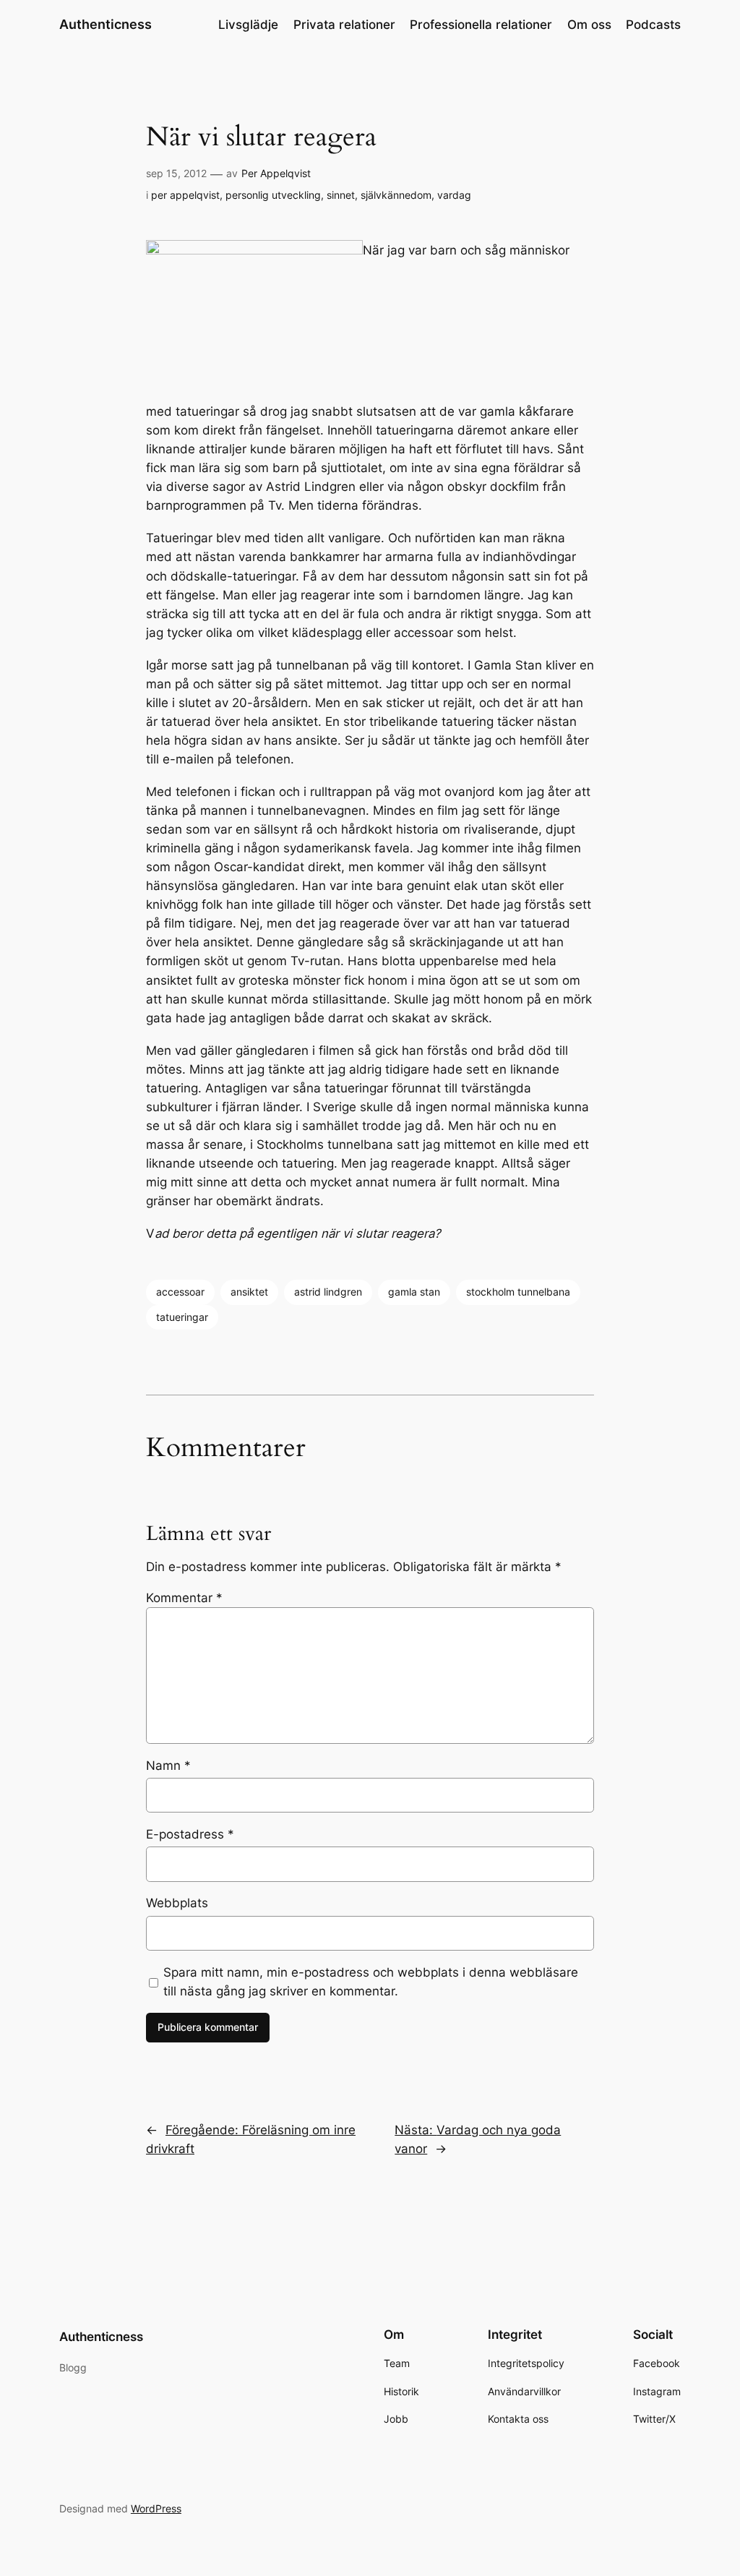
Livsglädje (248, 25)
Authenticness (106, 24)
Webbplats (177, 1903)
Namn (168, 1766)
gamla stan (414, 1292)
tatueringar (182, 1317)
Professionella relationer (481, 25)
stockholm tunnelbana (518, 1292)
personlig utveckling (273, 195)
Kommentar (184, 1598)
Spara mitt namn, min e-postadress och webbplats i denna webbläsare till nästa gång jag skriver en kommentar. (371, 1982)
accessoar (180, 1292)
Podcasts (653, 25)
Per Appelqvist (276, 173)
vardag (454, 195)
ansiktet (249, 1292)
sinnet (341, 195)
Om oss (589, 25)
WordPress (156, 2508)
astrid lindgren (328, 1292)
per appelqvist (185, 195)
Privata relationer (344, 25)
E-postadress (190, 1834)
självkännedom (396, 195)
